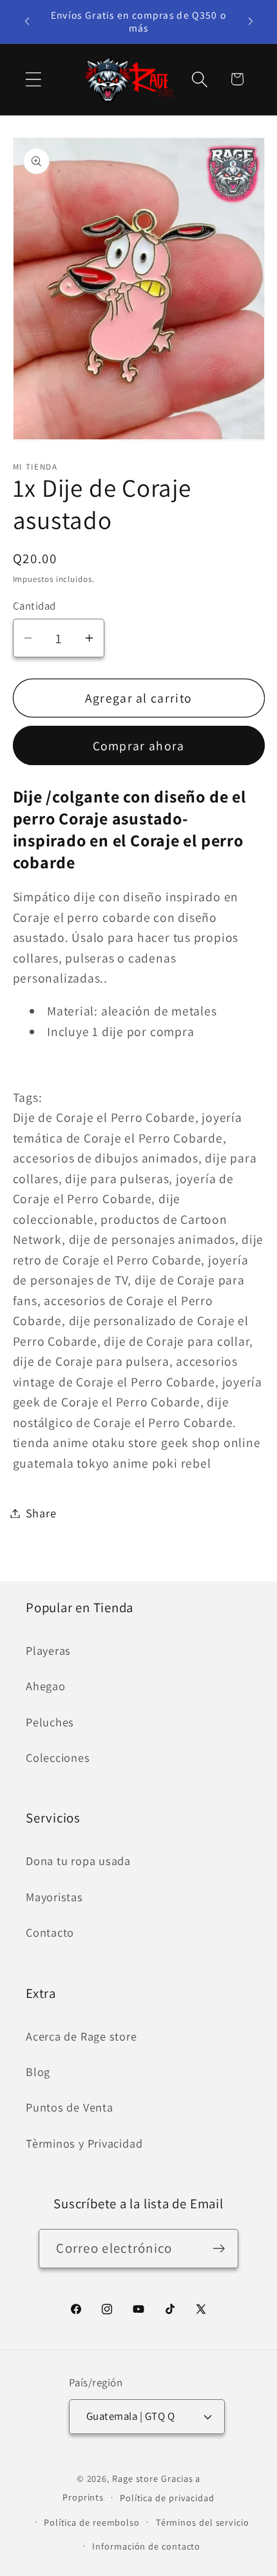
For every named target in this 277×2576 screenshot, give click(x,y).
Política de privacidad (167, 2498)
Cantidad (34, 606)
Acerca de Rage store (81, 2036)
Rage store (135, 2478)
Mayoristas (54, 1897)
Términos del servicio (203, 2522)
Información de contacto (146, 2546)
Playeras (48, 1650)
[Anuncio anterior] (27, 21)
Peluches (50, 1722)
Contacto (50, 1932)
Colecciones (58, 1757)
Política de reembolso (92, 2522)
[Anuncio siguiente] (251, 21)
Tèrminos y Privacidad (84, 2143)
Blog (38, 2072)
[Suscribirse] (219, 2249)
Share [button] (41, 1513)
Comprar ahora (139, 746)
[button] (33, 79)
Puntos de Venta (70, 2107)
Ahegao (46, 1686)
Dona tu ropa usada (78, 1861)
